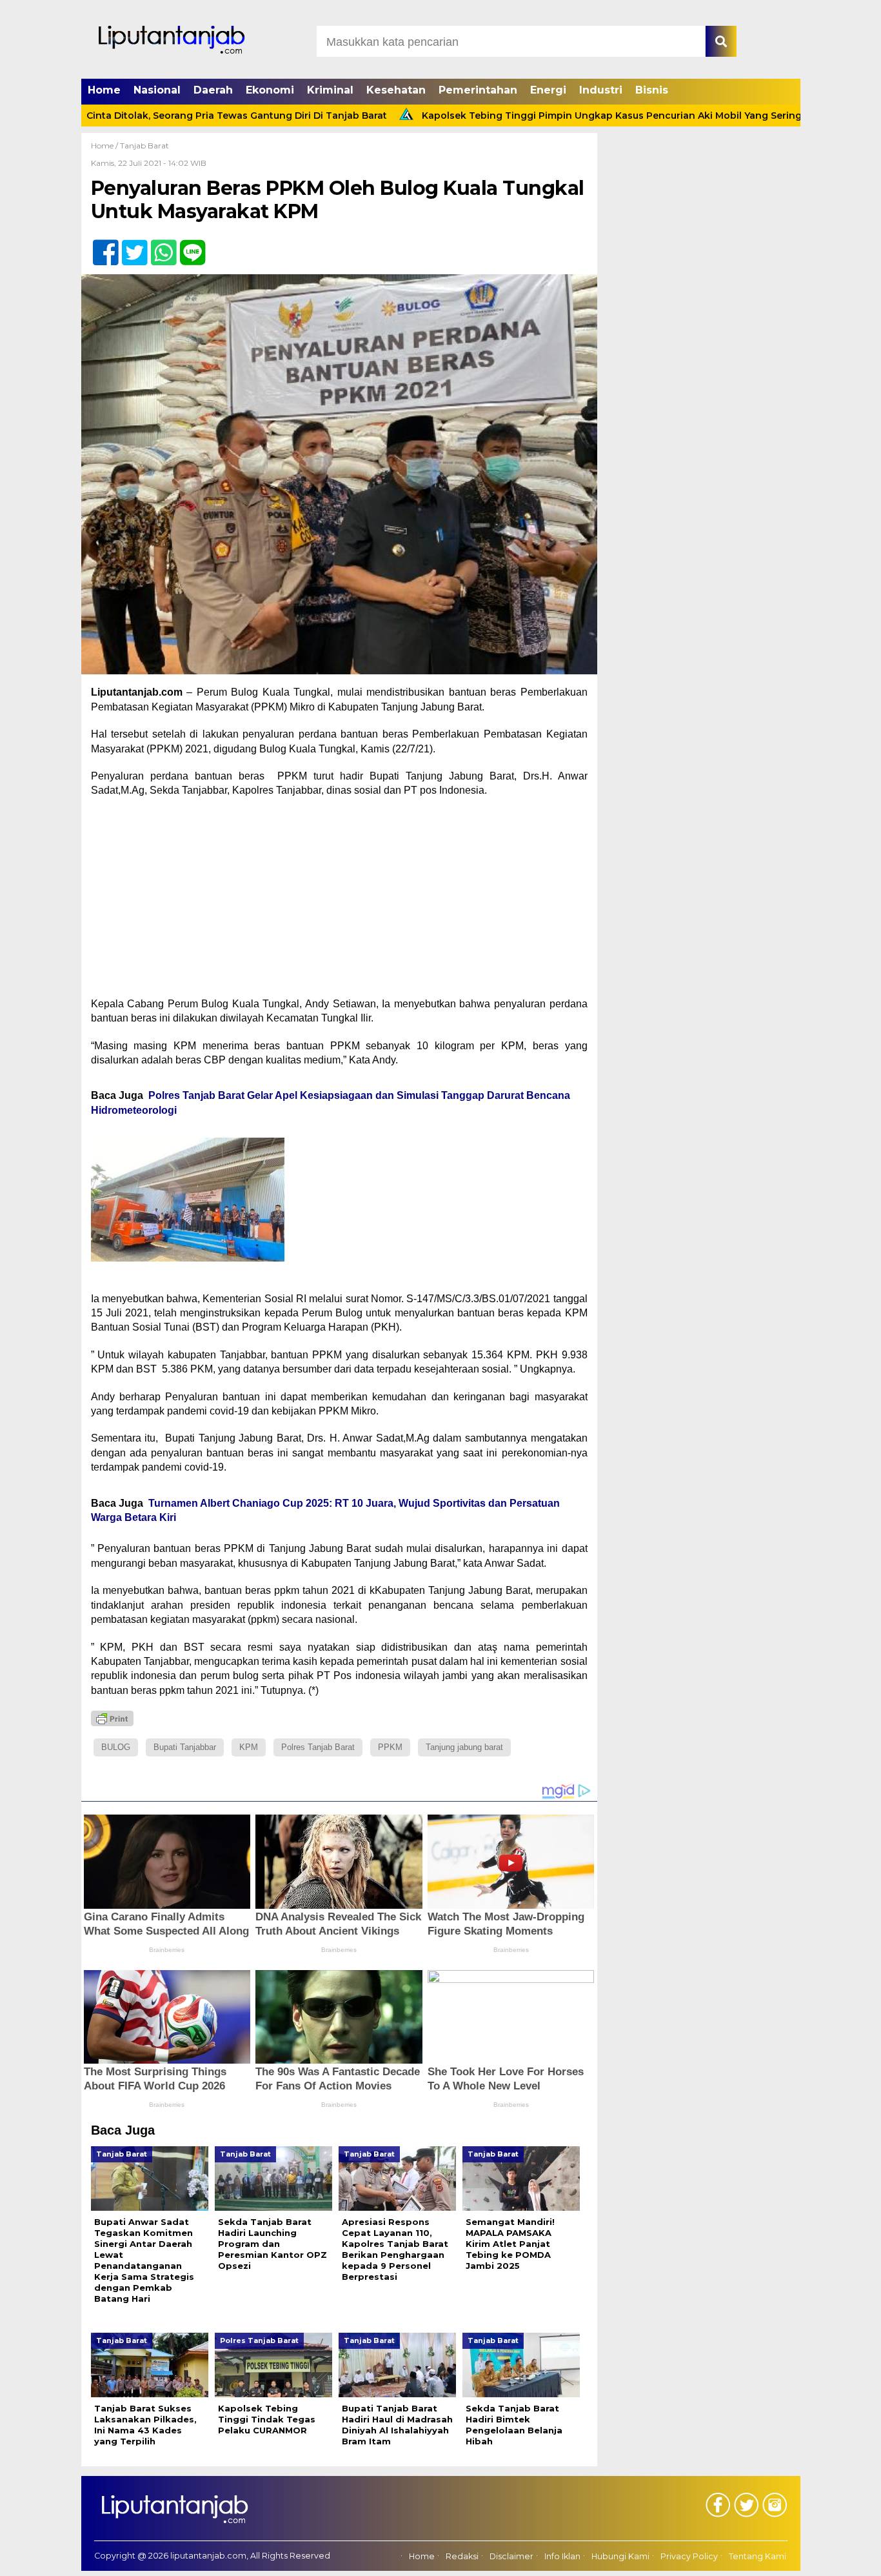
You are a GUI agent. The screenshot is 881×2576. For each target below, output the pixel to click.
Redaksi (462, 2556)
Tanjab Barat (144, 146)
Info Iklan (562, 2556)
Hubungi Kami (620, 2556)
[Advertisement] (339, 901)
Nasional (157, 90)
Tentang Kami (757, 2556)
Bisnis (652, 90)
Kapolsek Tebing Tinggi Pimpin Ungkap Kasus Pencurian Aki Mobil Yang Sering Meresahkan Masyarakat (591, 116)
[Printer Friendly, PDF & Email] (112, 1718)
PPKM (390, 1747)
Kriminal (330, 90)
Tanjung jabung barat (464, 1747)
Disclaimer (511, 2556)
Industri (601, 90)
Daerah (213, 90)
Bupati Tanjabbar (185, 1747)
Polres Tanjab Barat (318, 1747)
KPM (249, 1747)
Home (104, 90)
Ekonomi (270, 90)
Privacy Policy (689, 2556)
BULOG (116, 1747)
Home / (105, 146)
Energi (548, 90)
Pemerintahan (478, 90)
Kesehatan (396, 90)
